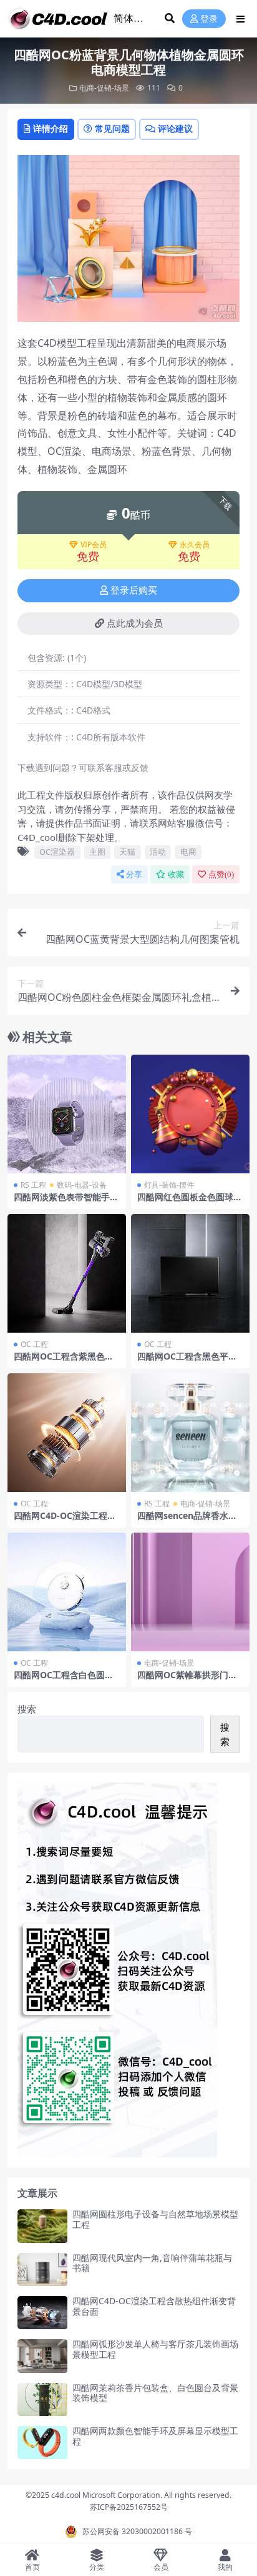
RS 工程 (33, 1185)
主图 (97, 852)
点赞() (221, 874)
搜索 (27, 1709)
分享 (134, 874)
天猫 (127, 852)
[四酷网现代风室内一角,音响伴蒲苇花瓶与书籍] (42, 2270)
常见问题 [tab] (112, 128)
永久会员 (195, 545)
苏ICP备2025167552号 (129, 2507)
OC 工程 (34, 1344)
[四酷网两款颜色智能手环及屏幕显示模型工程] (42, 2443)
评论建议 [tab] (175, 128)
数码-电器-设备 (82, 1185)
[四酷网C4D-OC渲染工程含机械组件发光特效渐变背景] (67, 1433)
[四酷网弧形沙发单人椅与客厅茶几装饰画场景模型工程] (42, 2356)
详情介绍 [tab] (51, 128)
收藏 (176, 874)
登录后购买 (134, 590)
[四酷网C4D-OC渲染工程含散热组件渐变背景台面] (42, 2313)
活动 (158, 852)
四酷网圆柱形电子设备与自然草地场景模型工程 (155, 2219)
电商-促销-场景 (104, 88)
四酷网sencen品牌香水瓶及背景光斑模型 (187, 1521)
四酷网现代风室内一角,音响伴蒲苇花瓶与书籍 (152, 2263)
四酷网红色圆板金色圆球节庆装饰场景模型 (190, 1202)
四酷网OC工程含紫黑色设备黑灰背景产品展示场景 (64, 1361)
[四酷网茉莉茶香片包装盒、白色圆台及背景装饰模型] (42, 2399)
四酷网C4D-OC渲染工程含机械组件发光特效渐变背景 (66, 1521)
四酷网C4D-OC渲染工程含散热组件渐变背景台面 (154, 2306)
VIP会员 (94, 545)
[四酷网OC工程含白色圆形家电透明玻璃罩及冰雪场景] (67, 1592)
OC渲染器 (57, 852)
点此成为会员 (135, 624)
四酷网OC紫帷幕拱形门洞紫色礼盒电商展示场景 (187, 1680)
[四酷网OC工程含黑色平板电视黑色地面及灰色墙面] (190, 1273)
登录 (209, 19)
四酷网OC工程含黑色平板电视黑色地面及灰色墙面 (187, 1361)
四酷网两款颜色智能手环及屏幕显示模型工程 (155, 2436)
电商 (188, 852)
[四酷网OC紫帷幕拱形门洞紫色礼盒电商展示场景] (190, 1592)
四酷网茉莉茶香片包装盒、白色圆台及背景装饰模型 (155, 2393)
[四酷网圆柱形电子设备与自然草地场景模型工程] (42, 2226)
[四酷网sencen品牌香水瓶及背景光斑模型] (190, 1433)
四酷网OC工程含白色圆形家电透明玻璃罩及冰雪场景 (66, 1680)
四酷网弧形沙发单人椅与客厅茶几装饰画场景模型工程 (155, 2349)
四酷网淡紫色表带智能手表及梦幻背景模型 (66, 1202)
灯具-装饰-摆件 (169, 1185)
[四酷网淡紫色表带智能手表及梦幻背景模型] (67, 1114)
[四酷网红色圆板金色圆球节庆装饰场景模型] (190, 1114)
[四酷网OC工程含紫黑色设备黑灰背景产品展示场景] (67, 1273)
